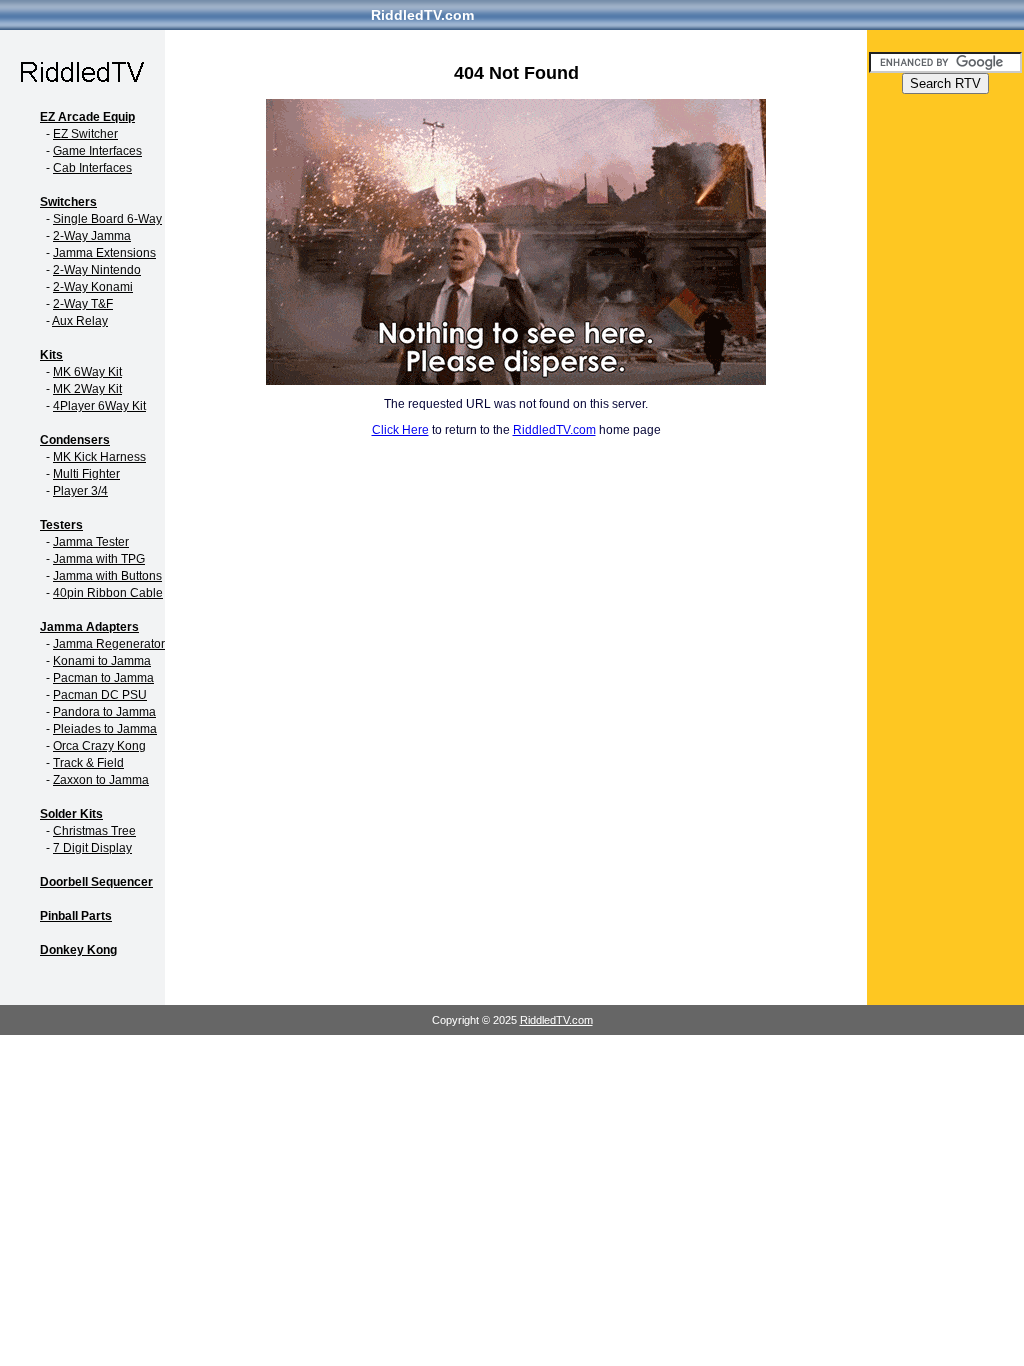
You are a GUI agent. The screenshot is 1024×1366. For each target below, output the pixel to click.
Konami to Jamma (102, 661)
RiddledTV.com (422, 15)
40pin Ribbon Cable (108, 593)
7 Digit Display (92, 848)
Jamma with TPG (99, 559)
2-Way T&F (83, 304)
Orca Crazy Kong (99, 746)
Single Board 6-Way (107, 219)
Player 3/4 (80, 491)
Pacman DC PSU (100, 695)
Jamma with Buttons (107, 576)
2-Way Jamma (92, 236)
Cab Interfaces (92, 168)
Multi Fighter (86, 474)
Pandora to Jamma (104, 712)
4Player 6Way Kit (99, 406)
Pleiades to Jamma (105, 729)
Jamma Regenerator (109, 644)
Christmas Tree (94, 831)
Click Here (400, 430)
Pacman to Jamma (103, 678)
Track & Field (88, 763)
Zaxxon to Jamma (101, 780)
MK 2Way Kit (87, 389)
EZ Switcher (85, 134)
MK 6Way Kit (87, 372)
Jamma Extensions (104, 253)
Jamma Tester (91, 542)
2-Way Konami (93, 287)
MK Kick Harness (99, 457)
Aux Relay (80, 321)
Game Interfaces (97, 151)
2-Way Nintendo (97, 270)
